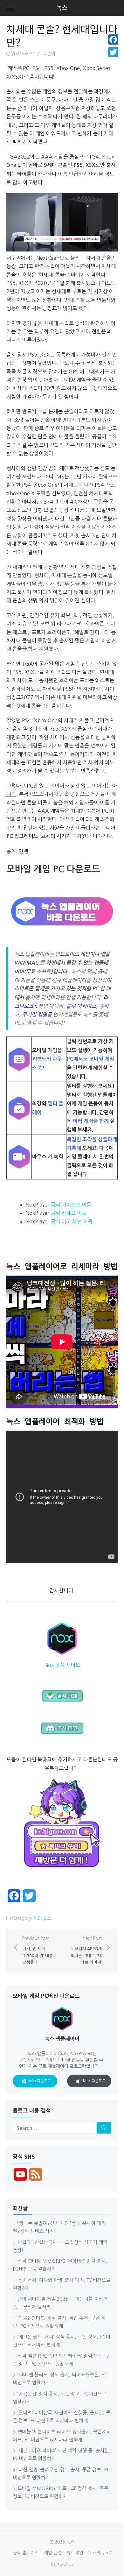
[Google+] (113, 60)
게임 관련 (53, 2553)
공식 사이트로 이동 (71, 1205)
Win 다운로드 (40, 2081)
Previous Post (38, 1950)
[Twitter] (113, 52)
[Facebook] (113, 39)
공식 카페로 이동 (69, 1213)
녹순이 (49, 54)
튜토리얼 (75, 2553)
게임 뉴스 (42, 1918)
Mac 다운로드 (94, 2081)
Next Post (86, 1950)
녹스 (62, 8)
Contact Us (62, 2564)
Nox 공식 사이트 (62, 1665)
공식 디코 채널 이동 (72, 1221)
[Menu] (10, 8)
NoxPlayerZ (100, 2553)
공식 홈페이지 (26, 2553)
